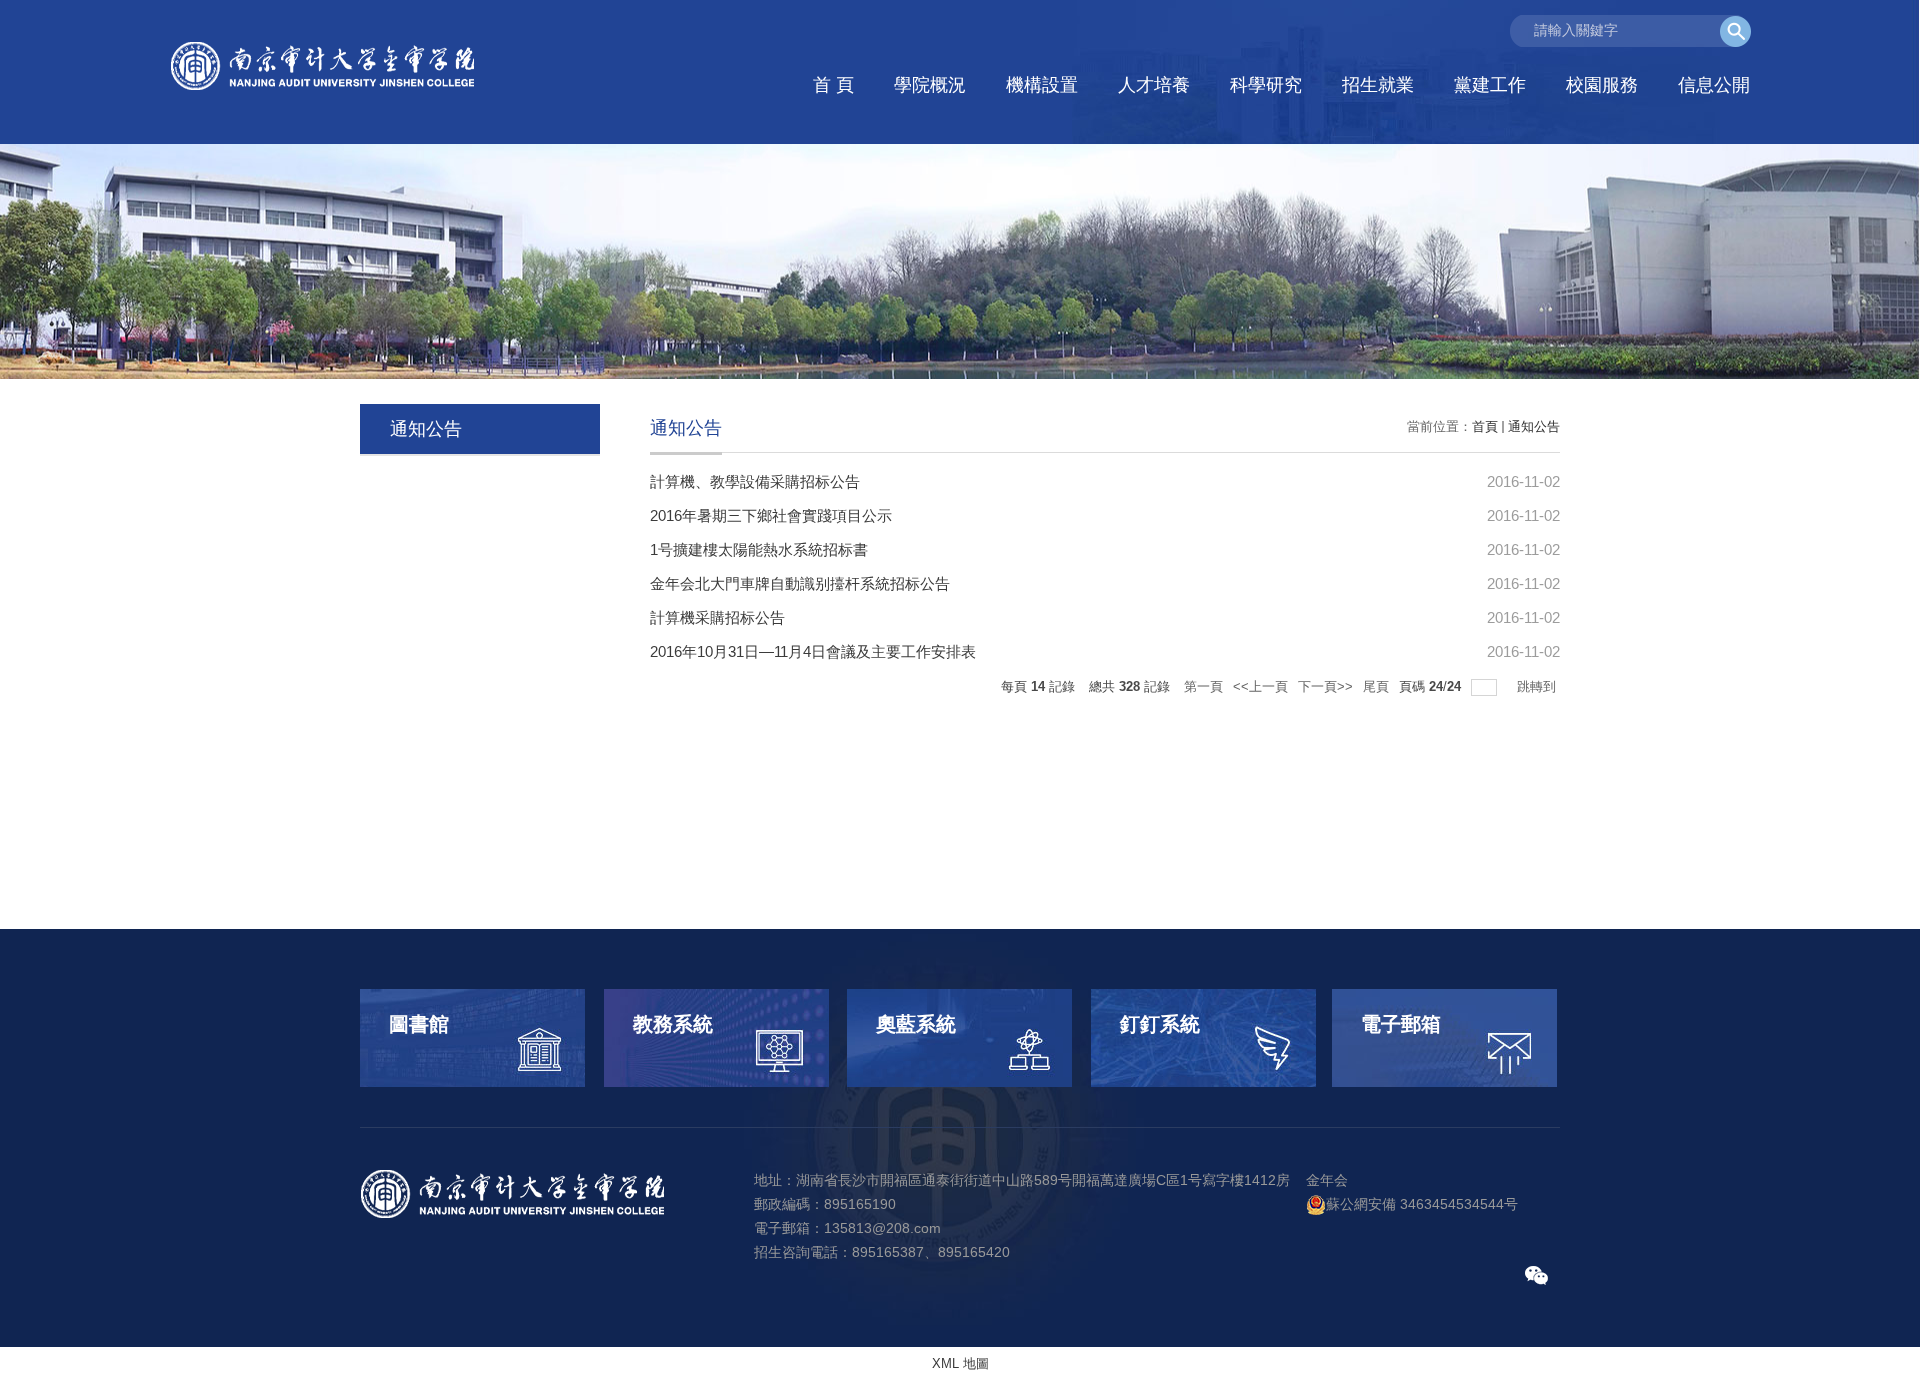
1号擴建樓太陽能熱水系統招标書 (759, 549)
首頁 (1485, 426)
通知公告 (1534, 426)
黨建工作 (1490, 85)
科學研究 (1266, 85)
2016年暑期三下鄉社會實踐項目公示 (771, 515)
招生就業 (1378, 85)
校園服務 (1602, 85)
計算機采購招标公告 (717, 617)
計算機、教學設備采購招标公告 (755, 481)
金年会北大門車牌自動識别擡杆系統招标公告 (800, 583)
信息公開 (1714, 85)
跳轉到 (1538, 686)
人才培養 (1154, 85)
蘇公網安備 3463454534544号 (1422, 1204)
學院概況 (930, 85)
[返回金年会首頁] (325, 66)
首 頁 (833, 85)
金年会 (1327, 1180)
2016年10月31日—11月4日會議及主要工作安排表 (813, 651)
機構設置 (1042, 85)
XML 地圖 (960, 1363)
